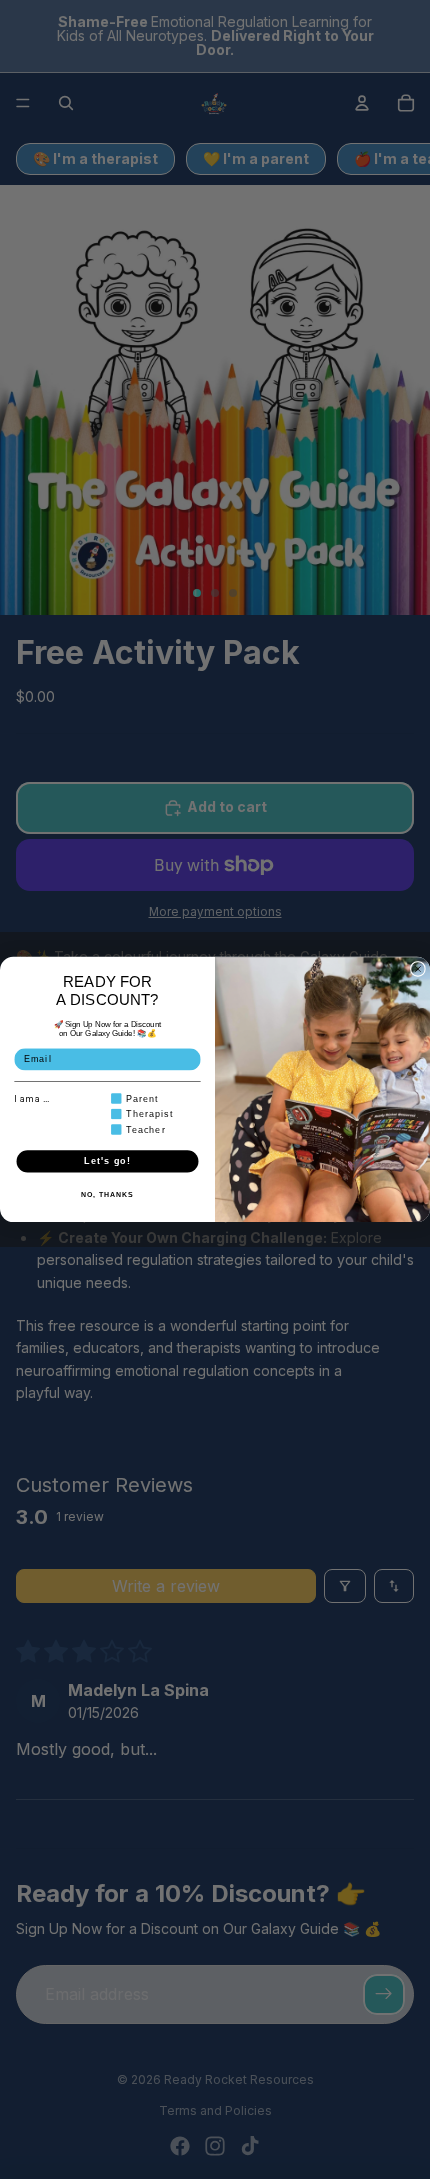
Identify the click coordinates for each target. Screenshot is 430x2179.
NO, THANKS (107, 1195)
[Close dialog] (417, 968)
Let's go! (107, 1160)
